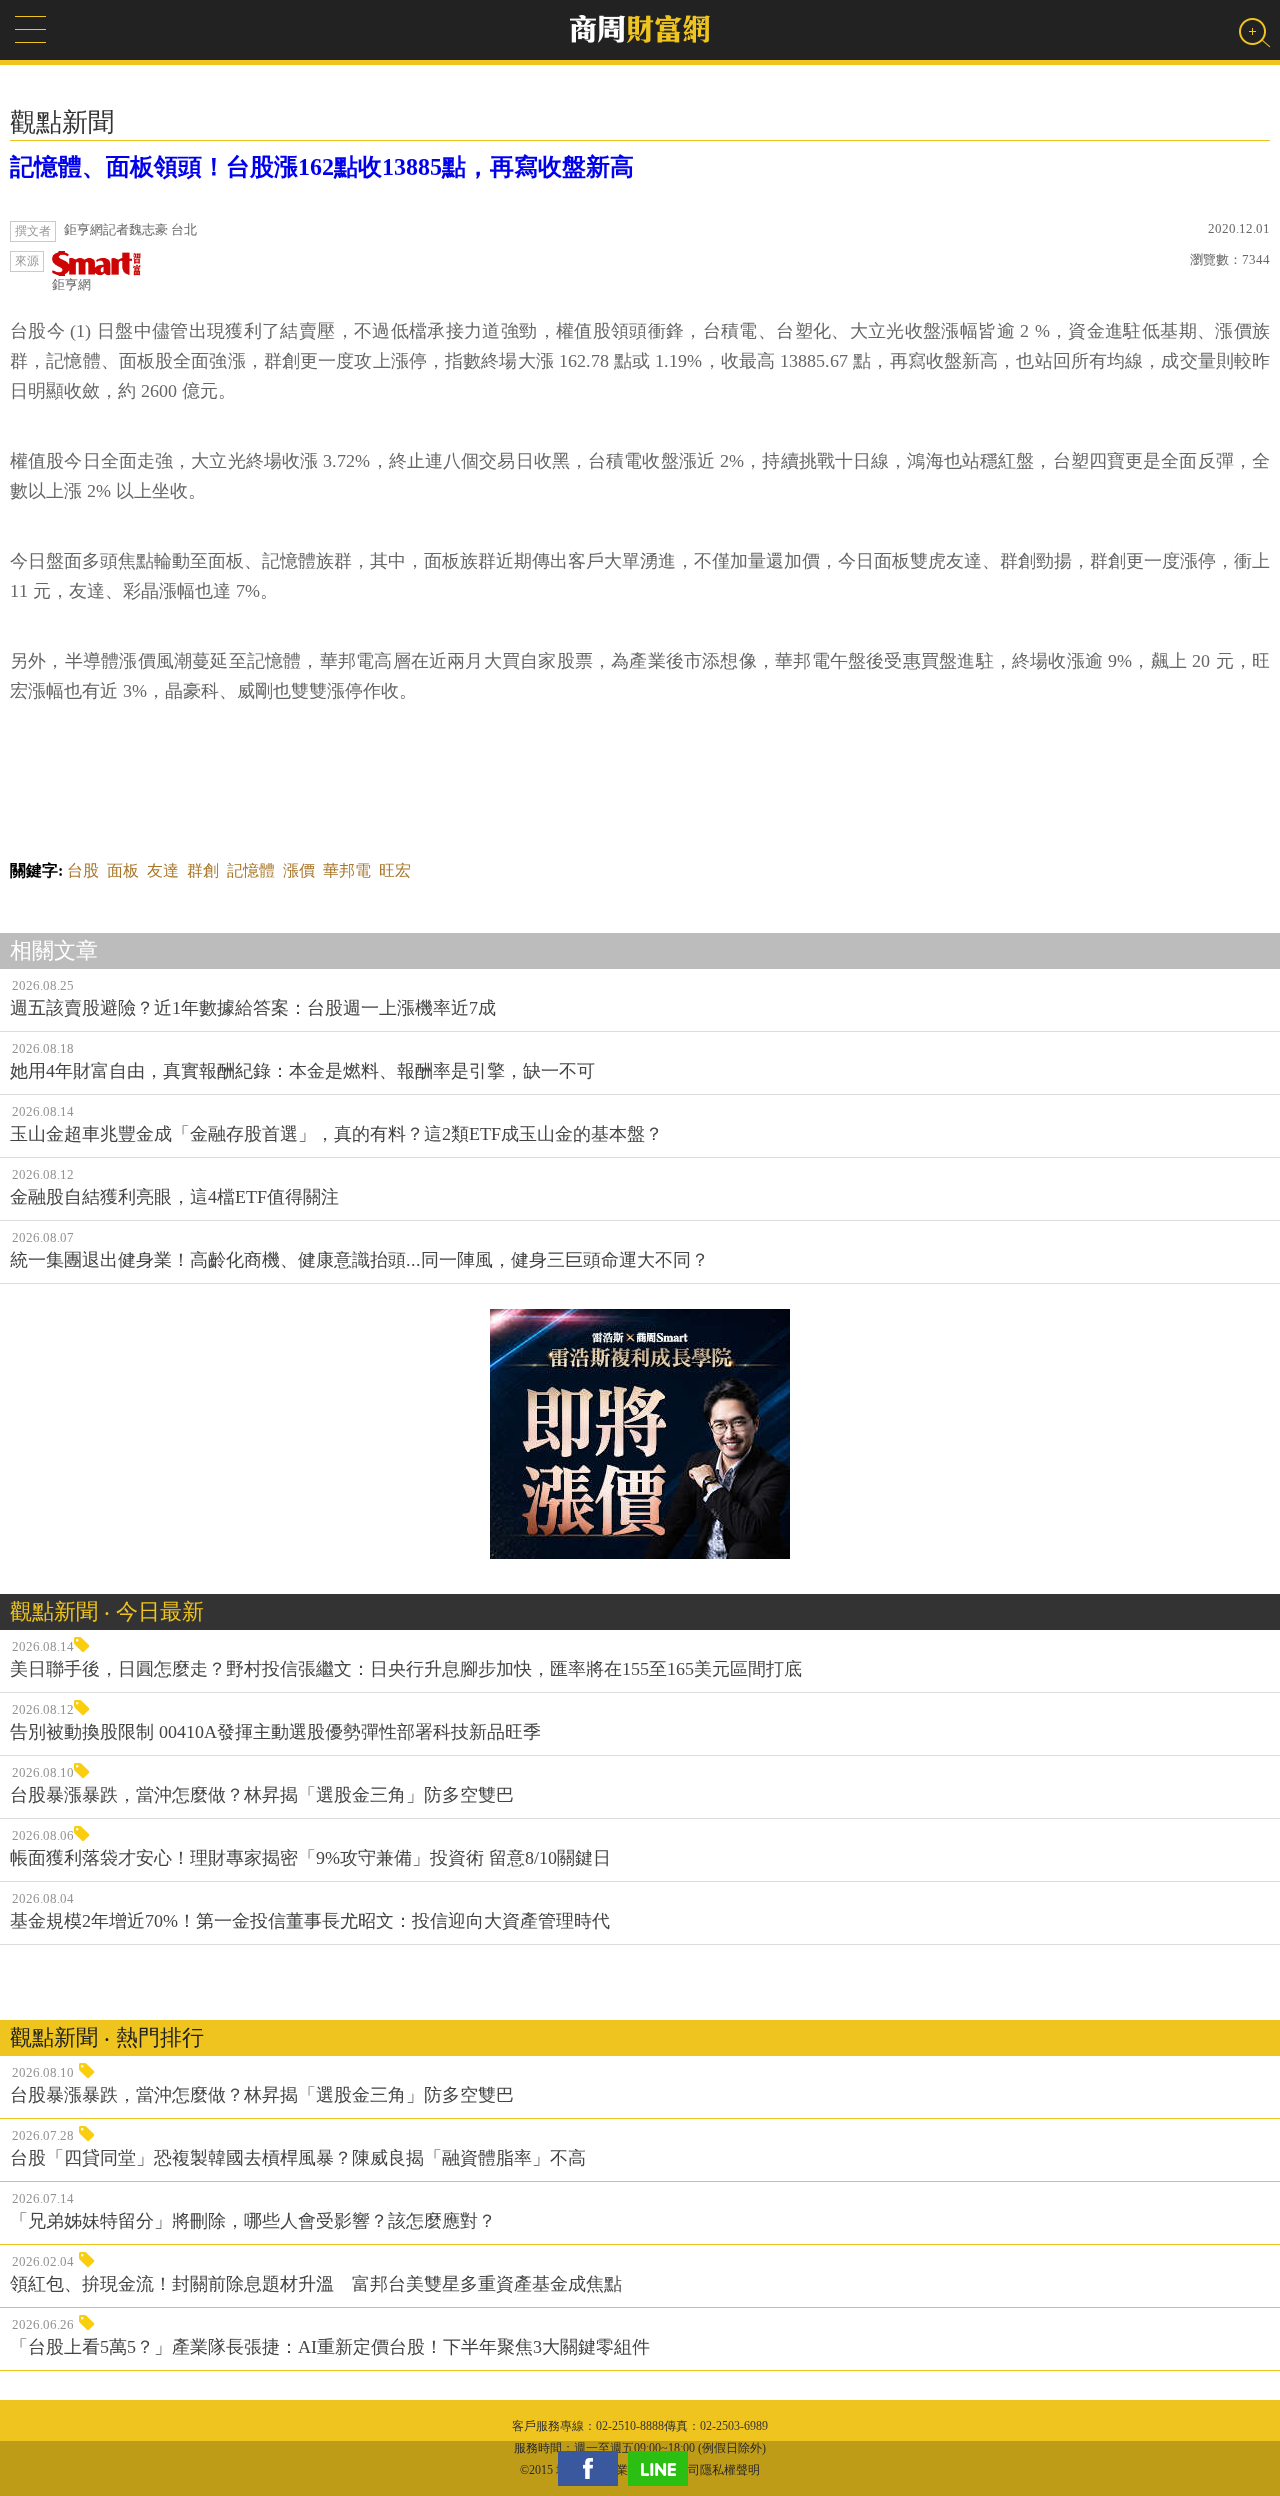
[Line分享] (663, 2468)
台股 (83, 870)
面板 (123, 870)
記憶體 (251, 870)
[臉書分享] (593, 2468)
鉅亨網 (71, 284)
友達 (163, 870)
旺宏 (395, 870)
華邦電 (347, 870)
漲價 (299, 870)
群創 (203, 870)
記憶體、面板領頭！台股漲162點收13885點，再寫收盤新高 (322, 167)
